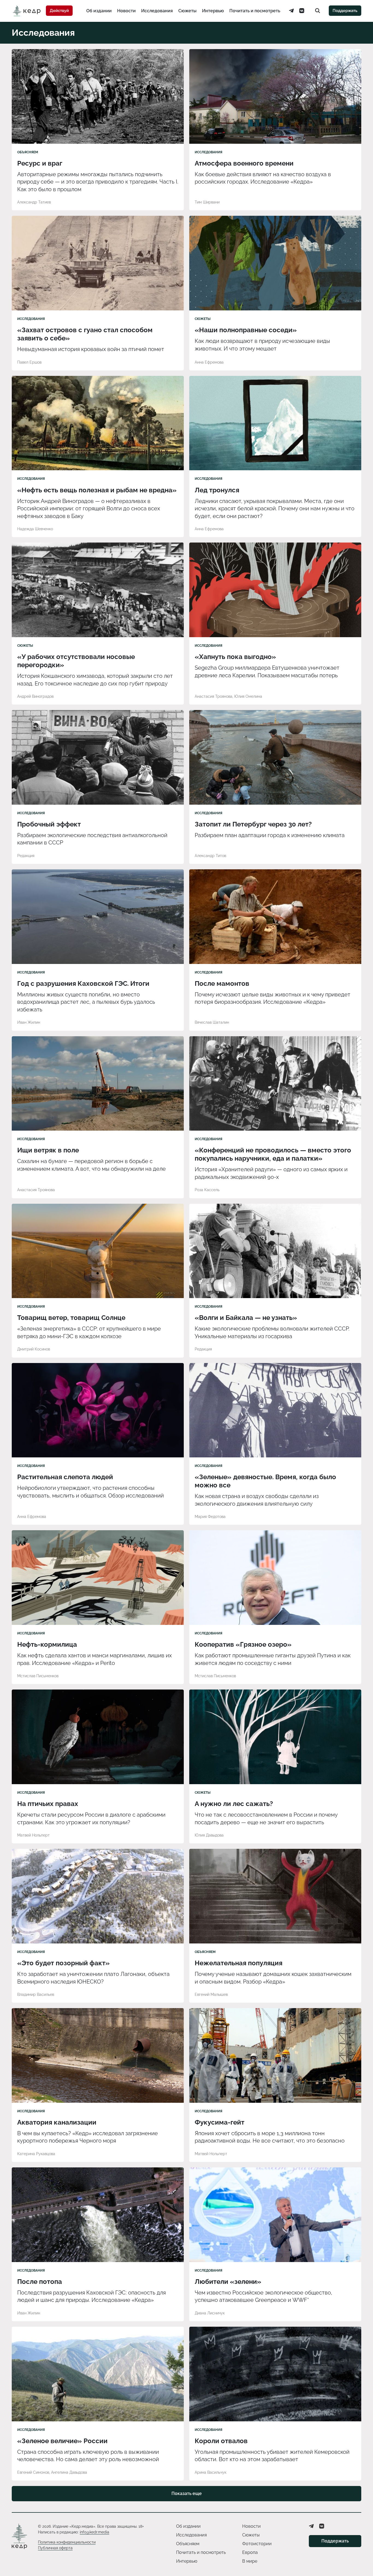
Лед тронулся (217, 490)
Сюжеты (187, 11)
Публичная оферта (55, 2548)
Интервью (213, 11)
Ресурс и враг (40, 163)
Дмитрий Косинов (34, 1349)
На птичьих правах (48, 1804)
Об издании (99, 11)
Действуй (59, 11)
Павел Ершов (29, 362)
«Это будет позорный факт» (63, 1963)
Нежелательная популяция (239, 1963)
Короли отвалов (221, 2441)
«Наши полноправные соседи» (246, 330)
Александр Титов (210, 856)
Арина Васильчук (211, 2472)
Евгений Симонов (33, 2472)
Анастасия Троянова (214, 696)
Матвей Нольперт (33, 1835)
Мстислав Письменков (38, 1676)
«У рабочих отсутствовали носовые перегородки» (76, 661)
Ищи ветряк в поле (48, 1150)
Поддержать (345, 11)
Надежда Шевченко (35, 529)
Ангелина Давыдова (69, 2472)
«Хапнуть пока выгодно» (235, 657)
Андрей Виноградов (35, 696)
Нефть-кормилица (47, 1644)
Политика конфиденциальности (67, 2542)
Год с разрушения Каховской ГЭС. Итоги (83, 983)
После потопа (40, 2282)
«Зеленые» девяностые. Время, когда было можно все (265, 1481)
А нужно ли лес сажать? (234, 1804)
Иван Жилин (29, 1022)
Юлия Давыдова (209, 1835)
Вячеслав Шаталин (212, 1022)
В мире (250, 2561)
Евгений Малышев (211, 1994)
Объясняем (28, 152)
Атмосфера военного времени (244, 163)
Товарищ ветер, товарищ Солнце (71, 1318)
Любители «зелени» (228, 2282)
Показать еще (187, 2493)
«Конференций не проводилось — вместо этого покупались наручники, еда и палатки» (273, 1154)
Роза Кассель (207, 1190)
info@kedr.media (94, 2532)
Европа (250, 2552)
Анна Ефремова (209, 362)
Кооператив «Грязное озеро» (243, 1644)
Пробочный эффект (49, 824)
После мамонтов (222, 983)
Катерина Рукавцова (36, 2154)
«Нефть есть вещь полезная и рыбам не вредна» (97, 490)
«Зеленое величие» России (62, 2441)
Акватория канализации (57, 2122)
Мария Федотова (210, 1517)
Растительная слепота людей (65, 1477)
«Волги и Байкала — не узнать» (246, 1318)
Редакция (26, 856)
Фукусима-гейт (220, 2122)
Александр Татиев (34, 202)
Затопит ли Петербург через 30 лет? (253, 824)
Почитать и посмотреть (255, 11)
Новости (126, 11)
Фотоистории (257, 2544)
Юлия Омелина (248, 696)
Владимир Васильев (36, 1994)
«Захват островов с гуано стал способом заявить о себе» (85, 334)
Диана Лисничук (210, 2313)
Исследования (157, 11)
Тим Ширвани (207, 202)
